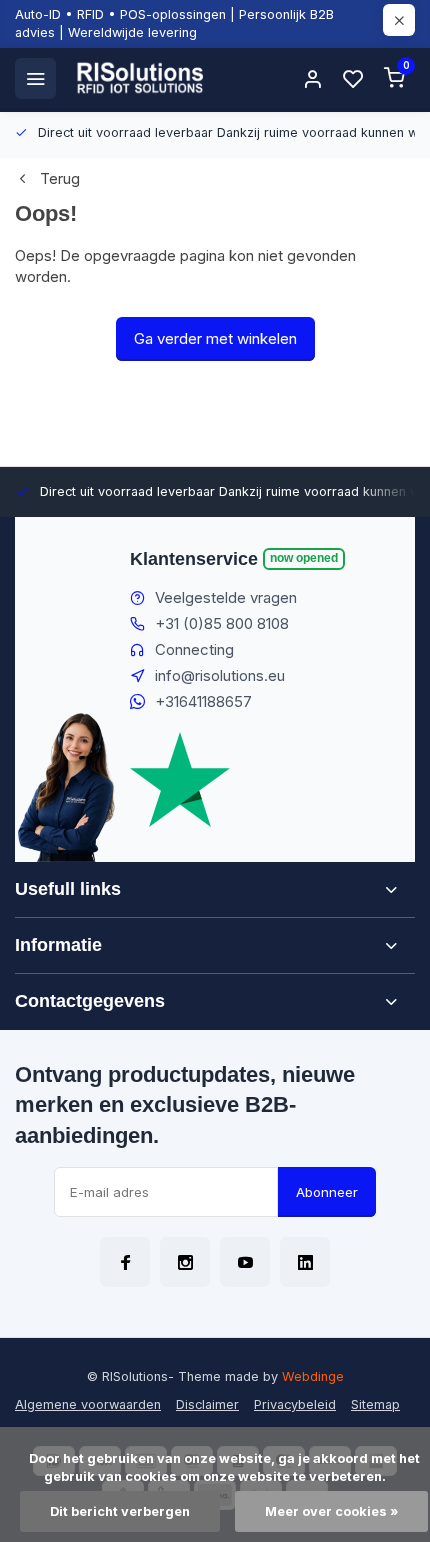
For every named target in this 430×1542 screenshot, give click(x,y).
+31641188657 (203, 701)
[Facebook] (125, 1262)
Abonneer (327, 1192)
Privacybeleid (295, 1404)
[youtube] (245, 1262)
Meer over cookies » (331, 1511)
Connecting (194, 649)
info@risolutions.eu (220, 675)
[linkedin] (305, 1262)
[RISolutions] (141, 78)
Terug (60, 178)
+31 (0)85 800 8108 (222, 623)
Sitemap (375, 1404)
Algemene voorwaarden (88, 1404)
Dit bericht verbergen (120, 1511)
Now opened (304, 557)
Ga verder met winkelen (215, 338)
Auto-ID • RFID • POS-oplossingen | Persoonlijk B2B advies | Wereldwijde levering (174, 23)
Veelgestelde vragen (226, 597)
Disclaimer (207, 1404)
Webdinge (313, 1376)
